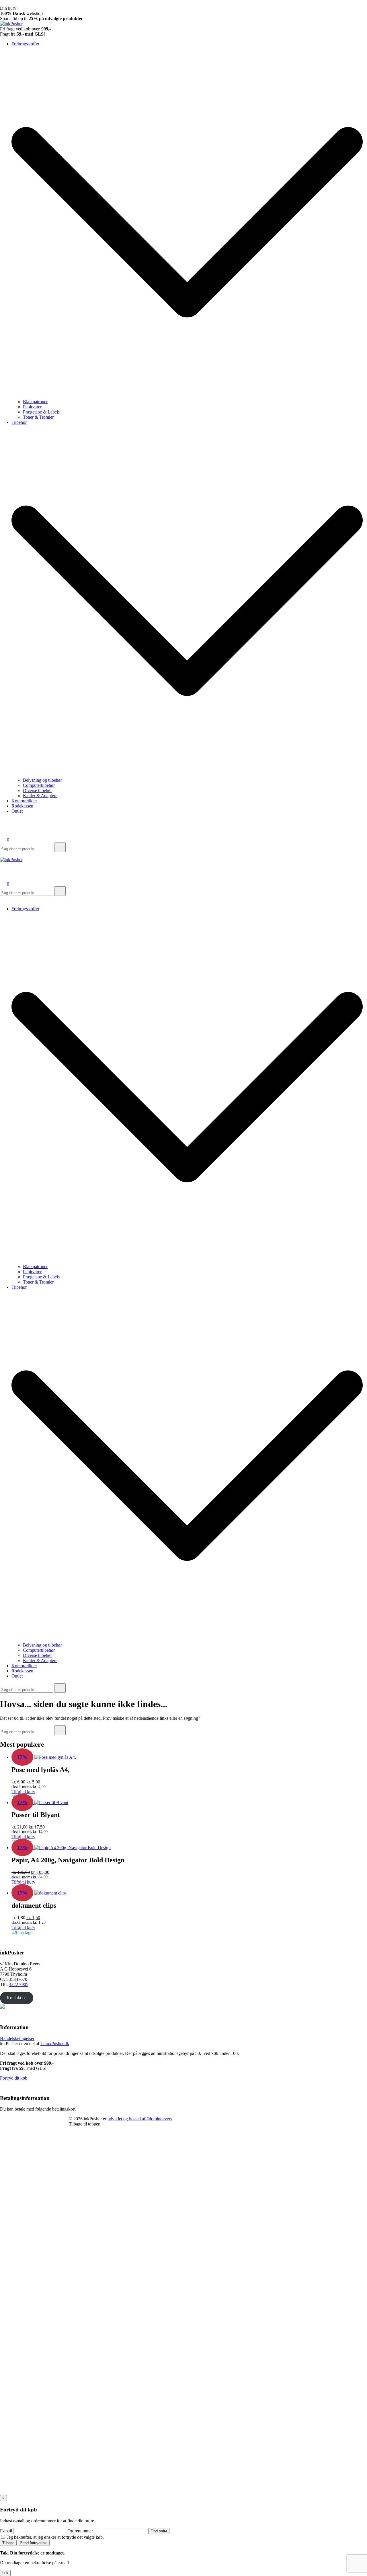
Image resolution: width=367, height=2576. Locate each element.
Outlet (17, 811)
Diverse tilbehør (37, 790)
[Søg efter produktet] (60, 847)
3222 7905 (19, 1984)
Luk (5, 2573)
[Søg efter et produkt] (6, 824)
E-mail (6, 2531)
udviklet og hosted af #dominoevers (140, 2119)
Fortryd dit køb (14, 2078)
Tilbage (8, 2543)
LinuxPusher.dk (55, 2044)
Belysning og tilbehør (42, 780)
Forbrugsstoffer (25, 44)
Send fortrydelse (34, 2543)
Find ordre (159, 2531)
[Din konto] (3, 832)
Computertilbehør (39, 785)
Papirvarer (32, 407)
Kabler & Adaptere (40, 796)
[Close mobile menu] (2, 899)
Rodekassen (22, 806)
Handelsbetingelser (17, 2038)
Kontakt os (16, 1998)
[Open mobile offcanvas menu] (2, 854)
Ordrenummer (80, 2531)
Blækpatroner (35, 402)
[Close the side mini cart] (2, 3)
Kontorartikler (24, 801)
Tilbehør (19, 422)
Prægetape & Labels (41, 412)
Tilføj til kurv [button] (23, 1792)
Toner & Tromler (38, 417)
